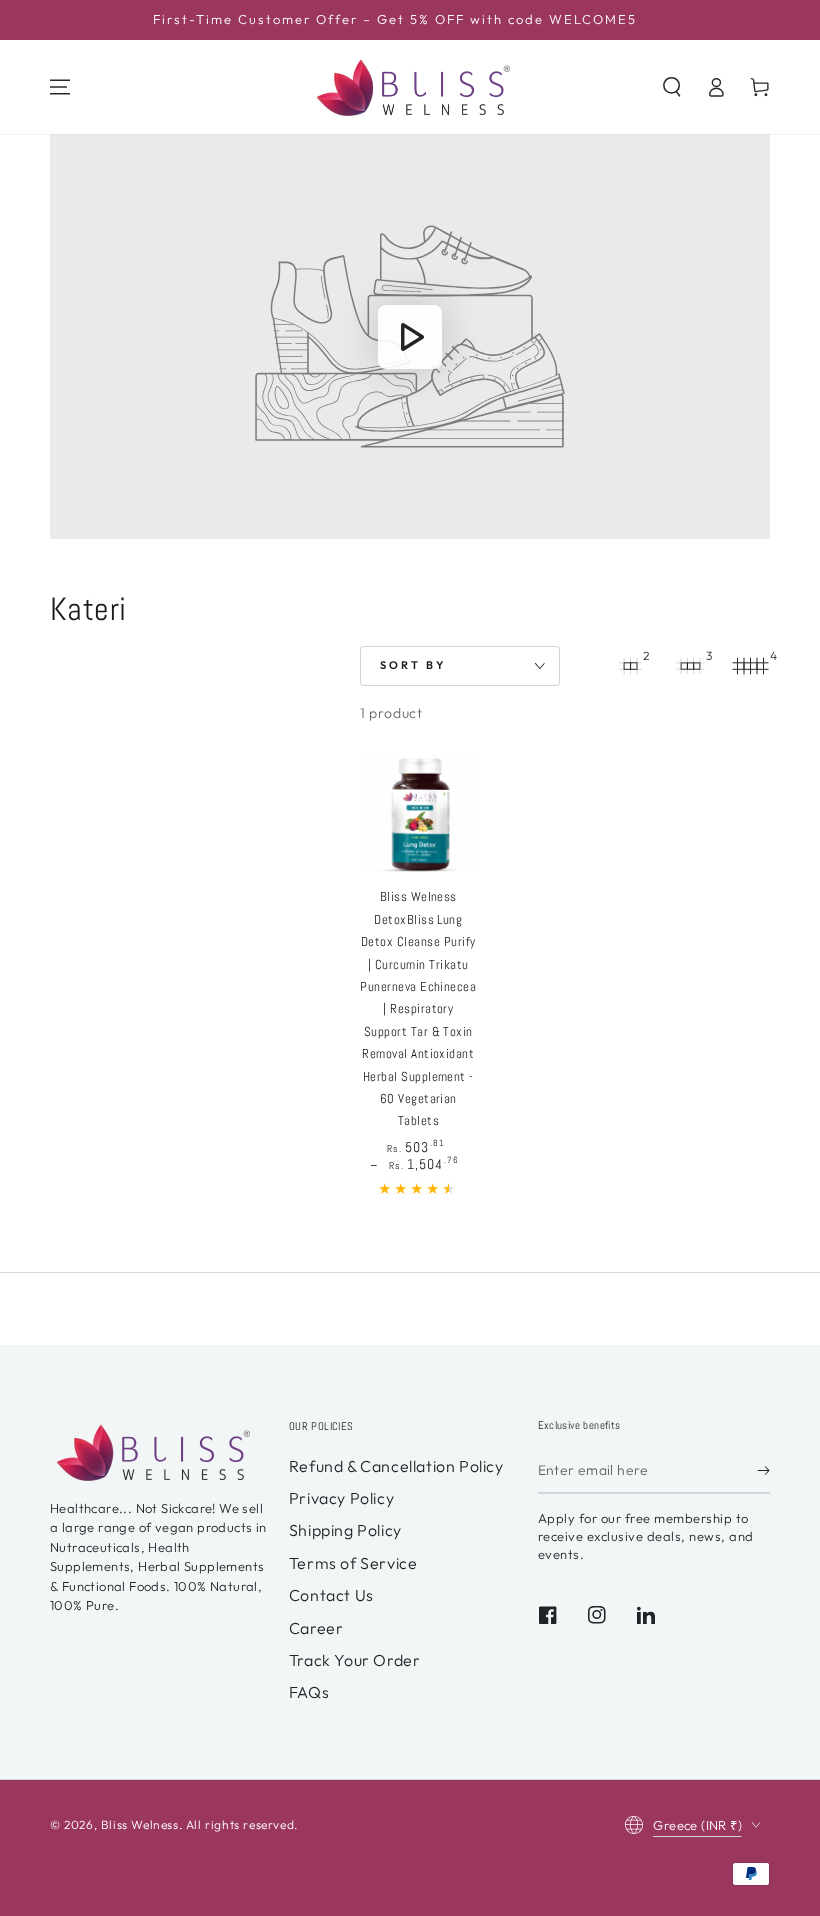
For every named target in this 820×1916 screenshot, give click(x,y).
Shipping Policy (345, 1530)
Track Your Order (355, 1660)
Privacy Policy (341, 1498)
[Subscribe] (763, 1471)
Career (316, 1628)
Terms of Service (353, 1563)
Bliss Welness (140, 1824)
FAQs (309, 1692)
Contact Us (331, 1595)
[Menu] (60, 87)
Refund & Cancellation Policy (396, 1466)
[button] (672, 87)
